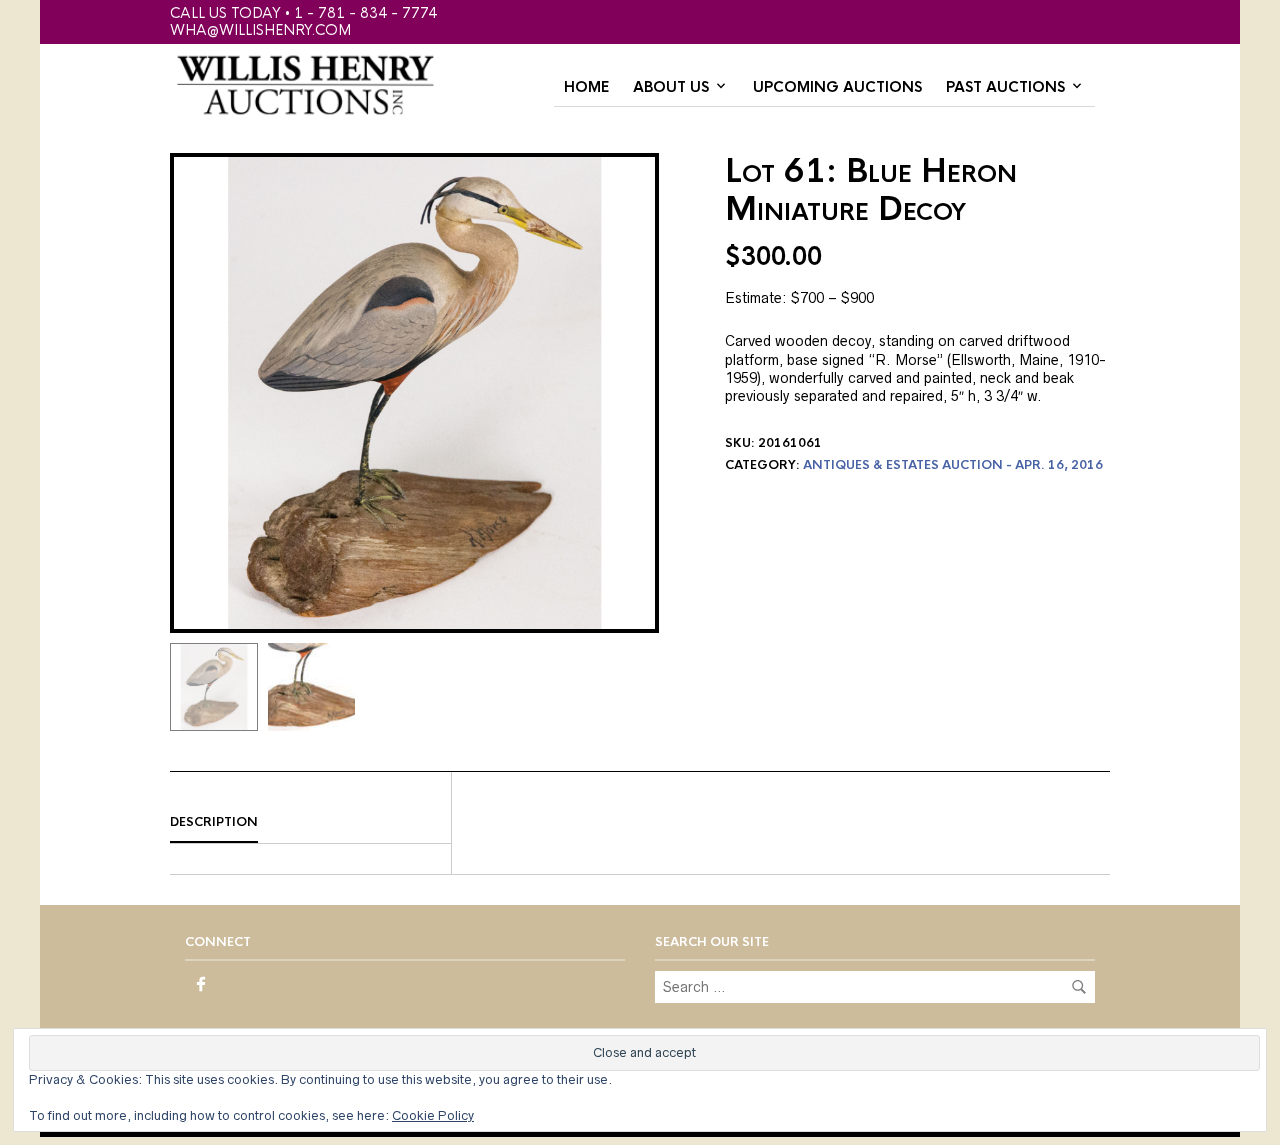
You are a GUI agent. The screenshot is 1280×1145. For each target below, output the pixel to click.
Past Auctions (1005, 87)
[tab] (310, 823)
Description (214, 822)
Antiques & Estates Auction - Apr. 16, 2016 (953, 465)
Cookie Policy (433, 1115)
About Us (671, 87)
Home (586, 87)
